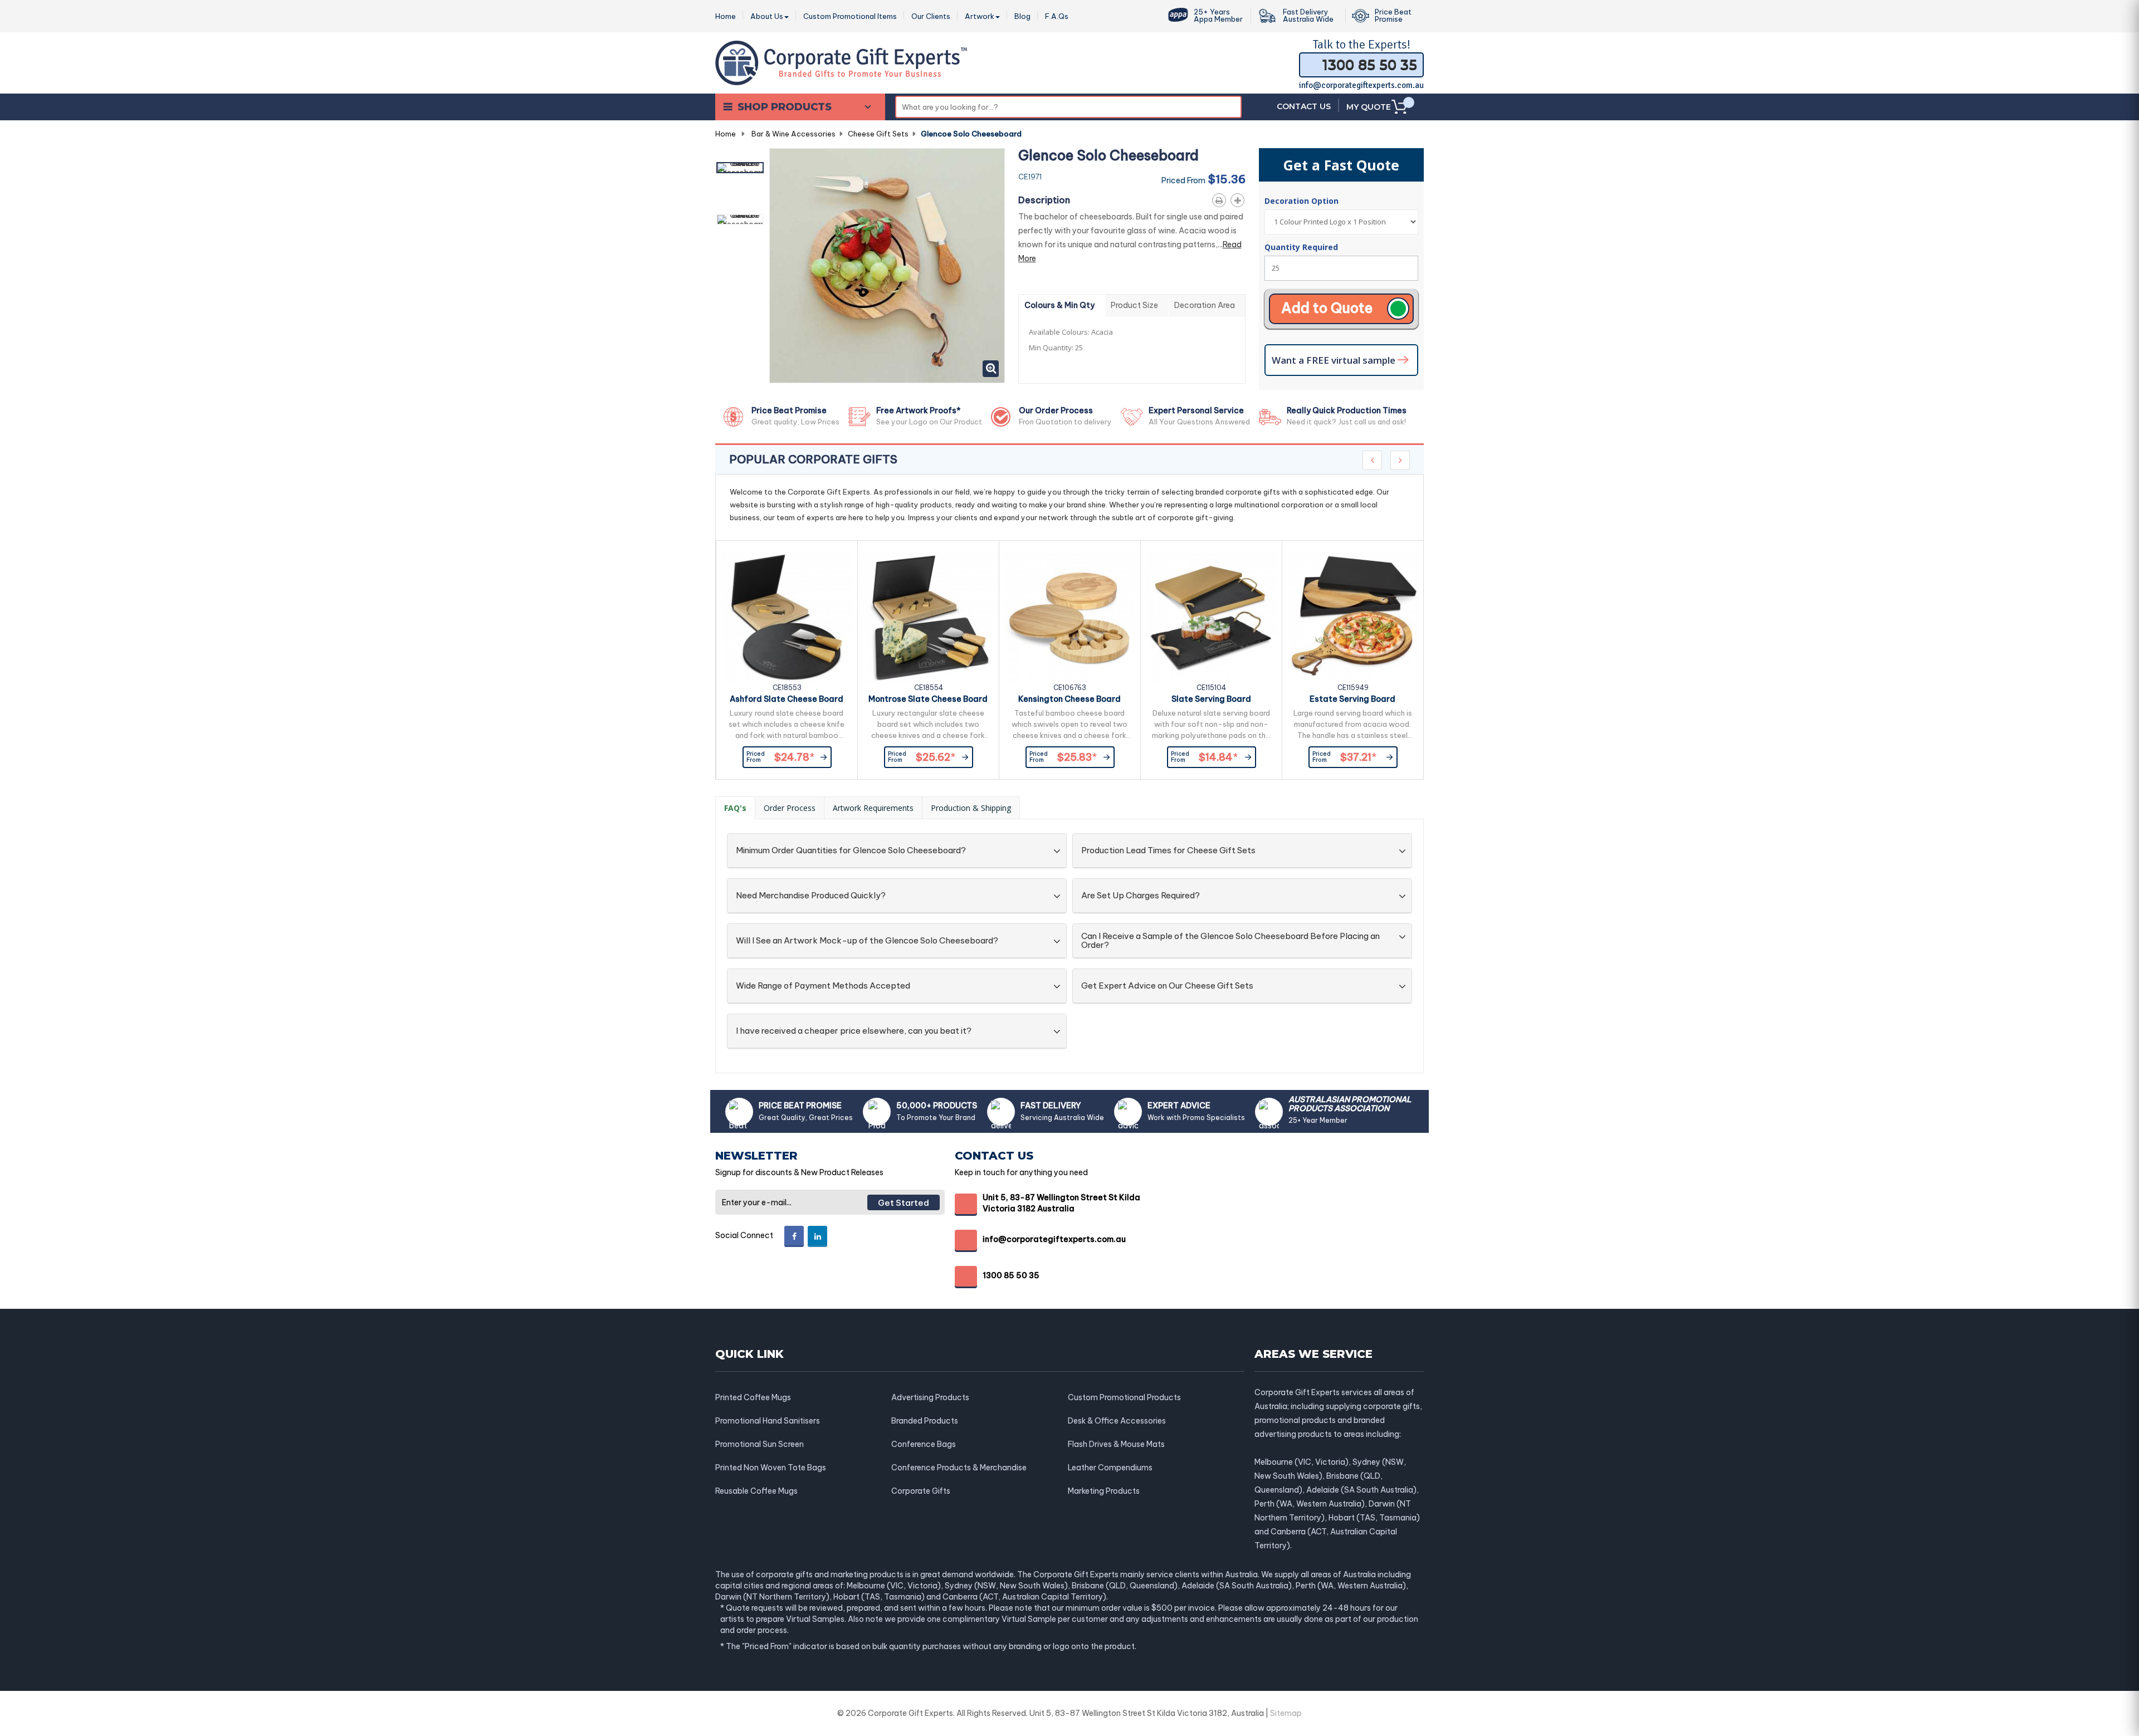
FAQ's (735, 808)
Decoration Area (1205, 305)
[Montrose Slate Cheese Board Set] (928, 617)
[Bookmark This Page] (1240, 198)
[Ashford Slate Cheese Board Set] (787, 617)
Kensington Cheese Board (1069, 699)
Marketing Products (1104, 1491)
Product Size (1134, 305)
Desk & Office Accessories (1117, 1421)
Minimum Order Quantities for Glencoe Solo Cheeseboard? (851, 851)
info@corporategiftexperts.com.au (1361, 85)
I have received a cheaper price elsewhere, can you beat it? (854, 1031)
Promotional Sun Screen (760, 1444)
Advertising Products (930, 1397)
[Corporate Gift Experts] (841, 62)
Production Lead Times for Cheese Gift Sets (1168, 851)
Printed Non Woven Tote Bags (771, 1468)
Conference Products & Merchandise (959, 1468)
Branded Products (925, 1421)
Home (726, 134)
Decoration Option (1303, 201)
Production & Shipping (971, 808)
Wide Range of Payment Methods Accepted (823, 986)
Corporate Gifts (921, 1491)
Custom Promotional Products (1124, 1397)
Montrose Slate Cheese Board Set (928, 701)
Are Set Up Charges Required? (1141, 896)
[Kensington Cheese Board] (1070, 617)
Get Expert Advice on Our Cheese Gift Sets (1167, 986)
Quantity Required (1301, 247)
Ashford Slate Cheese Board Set (787, 701)
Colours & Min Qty (1059, 305)
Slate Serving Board (1211, 699)
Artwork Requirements (873, 808)
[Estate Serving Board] (1353, 617)
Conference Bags (924, 1444)
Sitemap (1286, 1713)
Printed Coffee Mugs (753, 1397)
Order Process (790, 808)
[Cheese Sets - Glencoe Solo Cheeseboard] (740, 168)
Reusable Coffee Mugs (756, 1491)
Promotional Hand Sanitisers (768, 1421)
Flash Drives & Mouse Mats (1116, 1444)
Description (1044, 200)
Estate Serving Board (1352, 699)
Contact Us (1304, 106)
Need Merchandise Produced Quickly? (811, 896)
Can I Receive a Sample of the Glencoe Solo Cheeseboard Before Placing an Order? (1230, 941)
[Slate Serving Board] (1211, 617)
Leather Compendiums (1110, 1468)
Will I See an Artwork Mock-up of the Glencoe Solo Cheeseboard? (867, 941)
